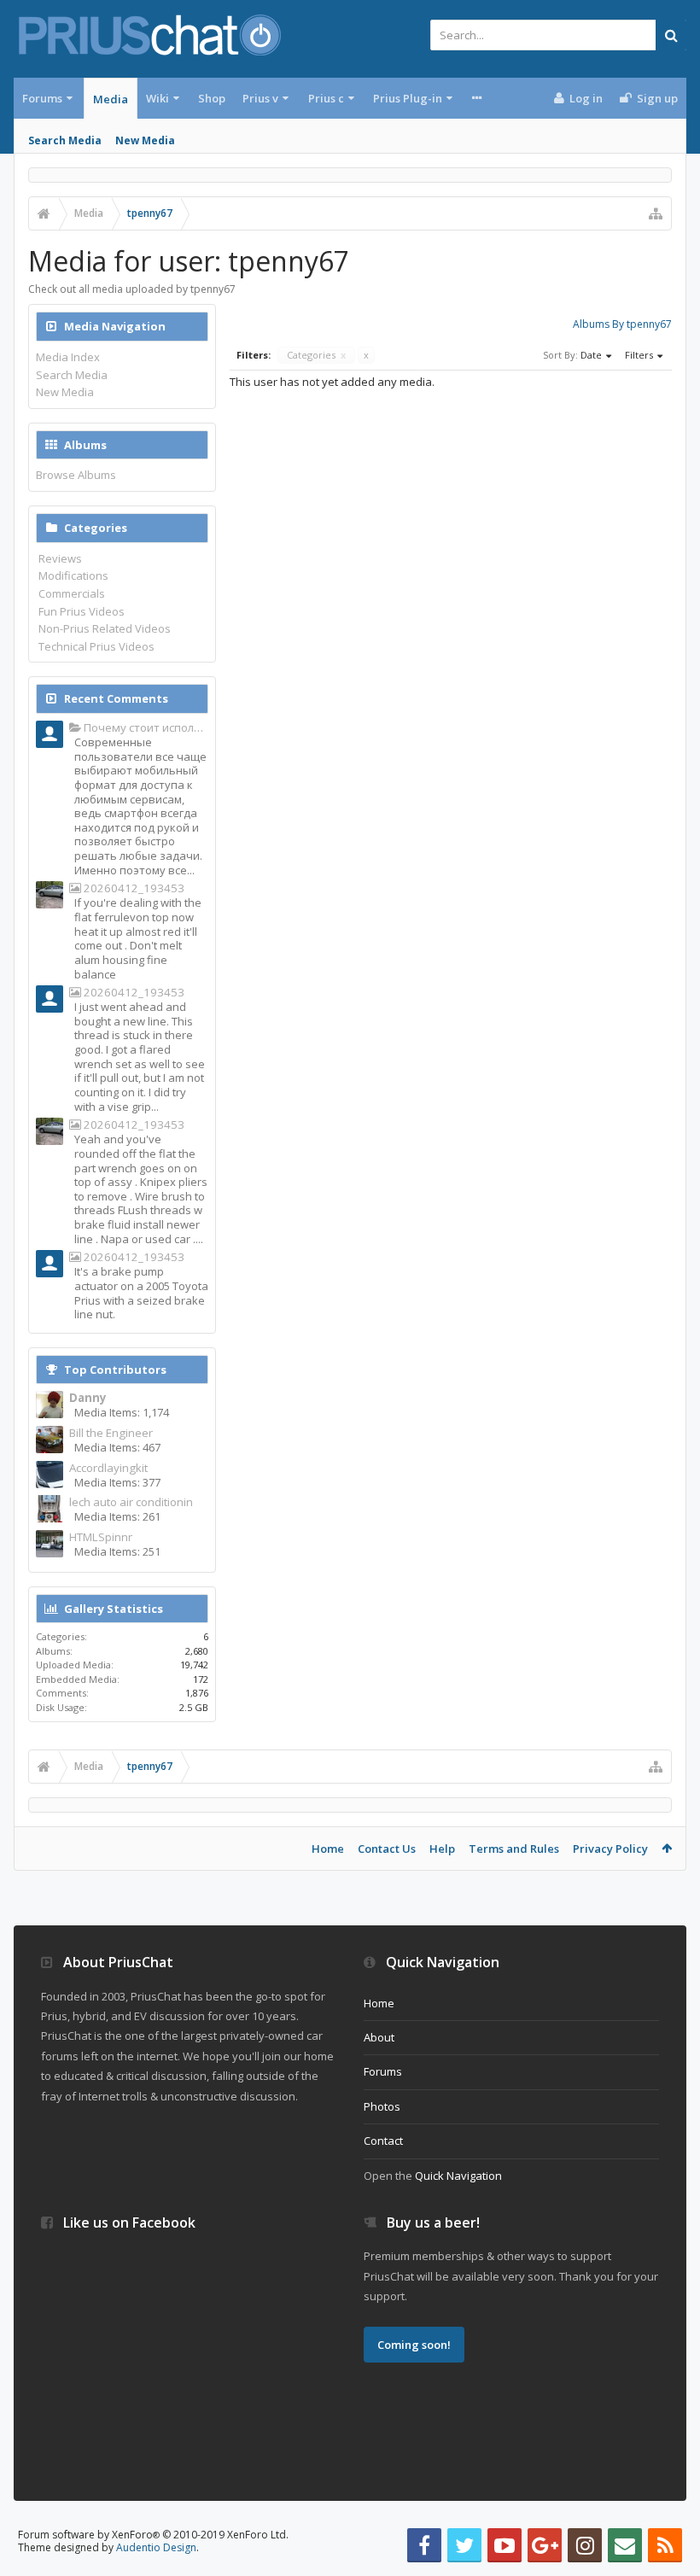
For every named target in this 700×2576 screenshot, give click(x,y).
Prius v (260, 98)
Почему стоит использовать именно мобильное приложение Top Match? (145, 728)
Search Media (65, 140)
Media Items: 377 (117, 1482)
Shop (212, 98)
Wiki (157, 98)
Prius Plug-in (408, 98)
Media (111, 99)
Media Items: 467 (117, 1447)
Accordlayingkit (108, 1468)
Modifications (73, 575)
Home (328, 1849)
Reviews (60, 558)
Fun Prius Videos (82, 611)
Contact (383, 2141)
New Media (145, 140)
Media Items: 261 (117, 1516)
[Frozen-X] (50, 1001)
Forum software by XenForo (153, 2535)
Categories (316, 355)
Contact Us (387, 1849)
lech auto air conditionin (131, 1502)
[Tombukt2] (50, 897)
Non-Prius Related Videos (105, 628)
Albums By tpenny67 (622, 324)
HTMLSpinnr (101, 1537)
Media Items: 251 (117, 1551)
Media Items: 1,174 (122, 1412)
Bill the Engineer (111, 1433)
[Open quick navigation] (656, 213)
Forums (42, 98)
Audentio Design (156, 2547)
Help (442, 1849)
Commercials (72, 593)
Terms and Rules (514, 1849)
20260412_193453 (133, 888)
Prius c (326, 98)
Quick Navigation (458, 2176)
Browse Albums (76, 475)
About (379, 2037)
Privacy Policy (610, 1849)
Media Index (68, 357)
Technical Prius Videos (96, 646)
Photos (382, 2106)
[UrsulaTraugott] (50, 736)
